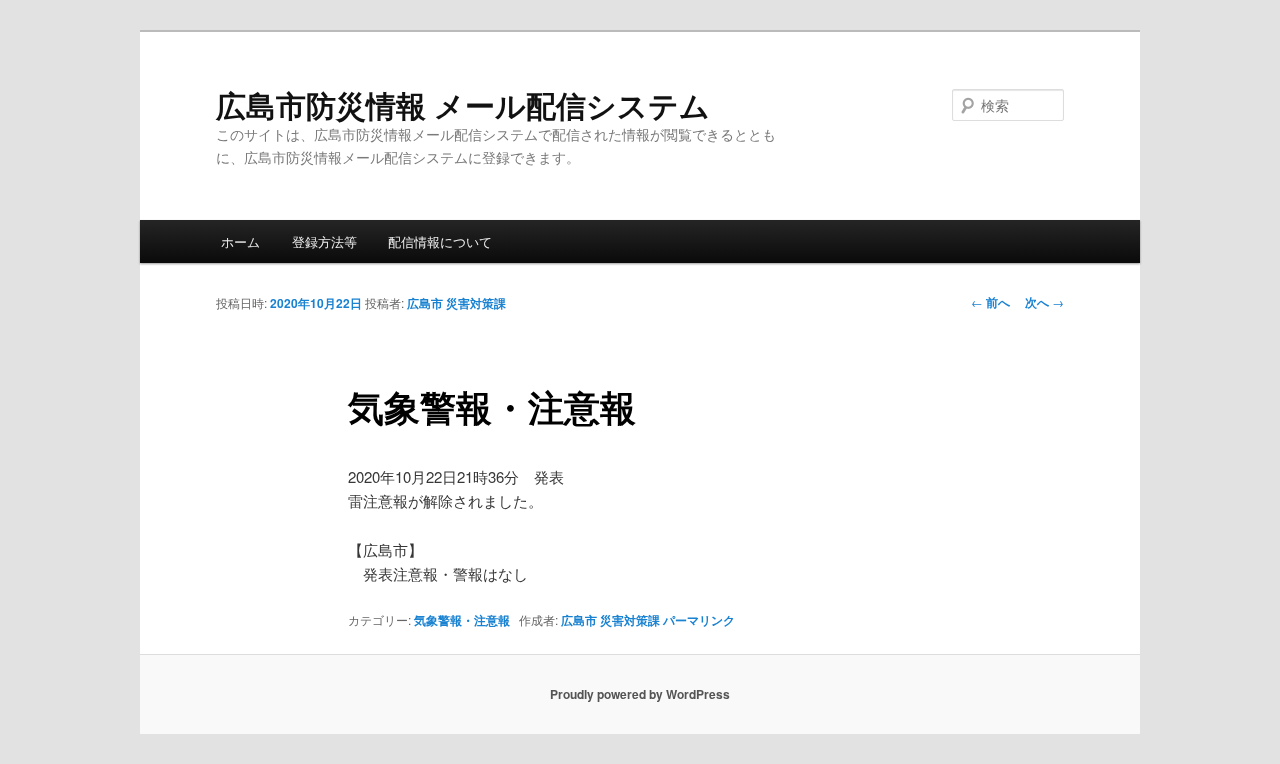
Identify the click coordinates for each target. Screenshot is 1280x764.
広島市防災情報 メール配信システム (463, 104)
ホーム (240, 241)
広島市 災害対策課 (456, 303)
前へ (990, 302)
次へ (1044, 302)
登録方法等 (324, 241)
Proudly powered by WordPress (640, 694)
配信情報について (440, 241)
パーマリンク (699, 620)
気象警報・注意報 (462, 620)
